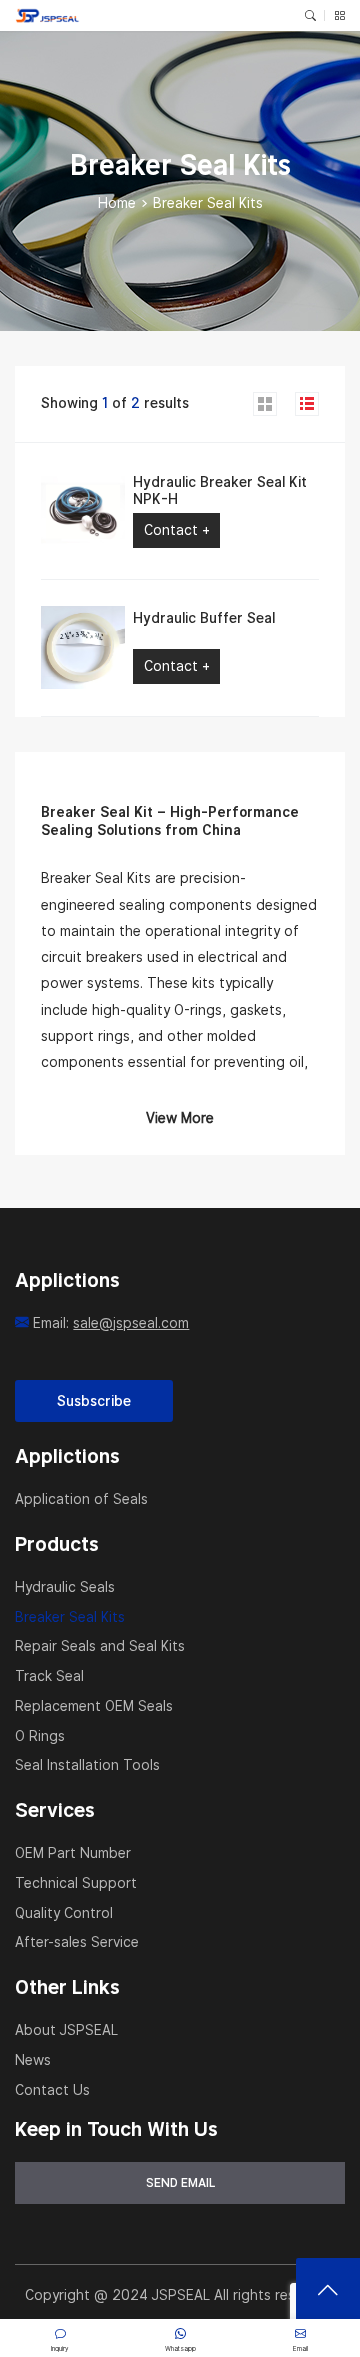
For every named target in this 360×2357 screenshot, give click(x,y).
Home (117, 203)
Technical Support (76, 1883)
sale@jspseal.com (131, 1323)
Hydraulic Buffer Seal (204, 618)
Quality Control (64, 1913)
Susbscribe (94, 1401)
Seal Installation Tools (87, 1765)
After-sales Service (77, 1942)
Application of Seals (81, 1499)
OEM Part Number (73, 1853)
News (33, 2060)
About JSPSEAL (66, 2030)
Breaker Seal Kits (70, 1617)
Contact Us (52, 2090)
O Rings (40, 1736)
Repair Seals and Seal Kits (100, 1646)
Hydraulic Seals (65, 1587)
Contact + (177, 530)
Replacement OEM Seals (94, 1706)
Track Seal (49, 1676)
